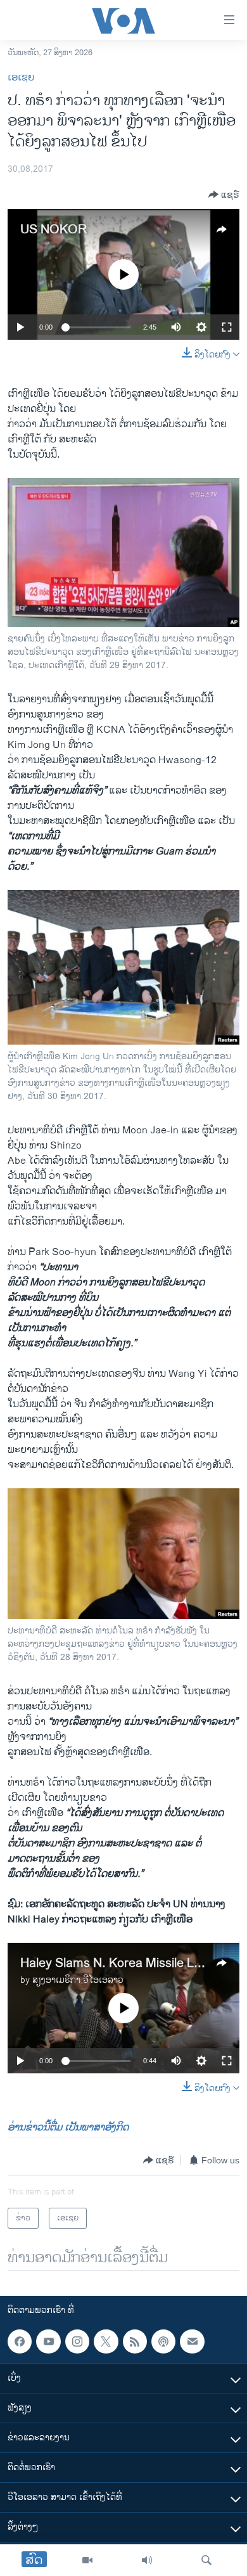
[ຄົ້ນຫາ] (206, 2560)
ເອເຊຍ (21, 78)
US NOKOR (54, 230)
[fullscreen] (227, 327)
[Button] (224, 195)
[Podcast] (163, 2341)
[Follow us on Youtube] (48, 2341)
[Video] (87, 2560)
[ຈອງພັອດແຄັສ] (192, 2341)
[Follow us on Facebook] (20, 2341)
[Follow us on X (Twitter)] (106, 2341)
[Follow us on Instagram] (77, 2341)
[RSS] (135, 2341)
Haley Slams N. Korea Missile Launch (124, 1963)
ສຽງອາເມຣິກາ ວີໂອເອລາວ (78, 1980)
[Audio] (147, 2560)
